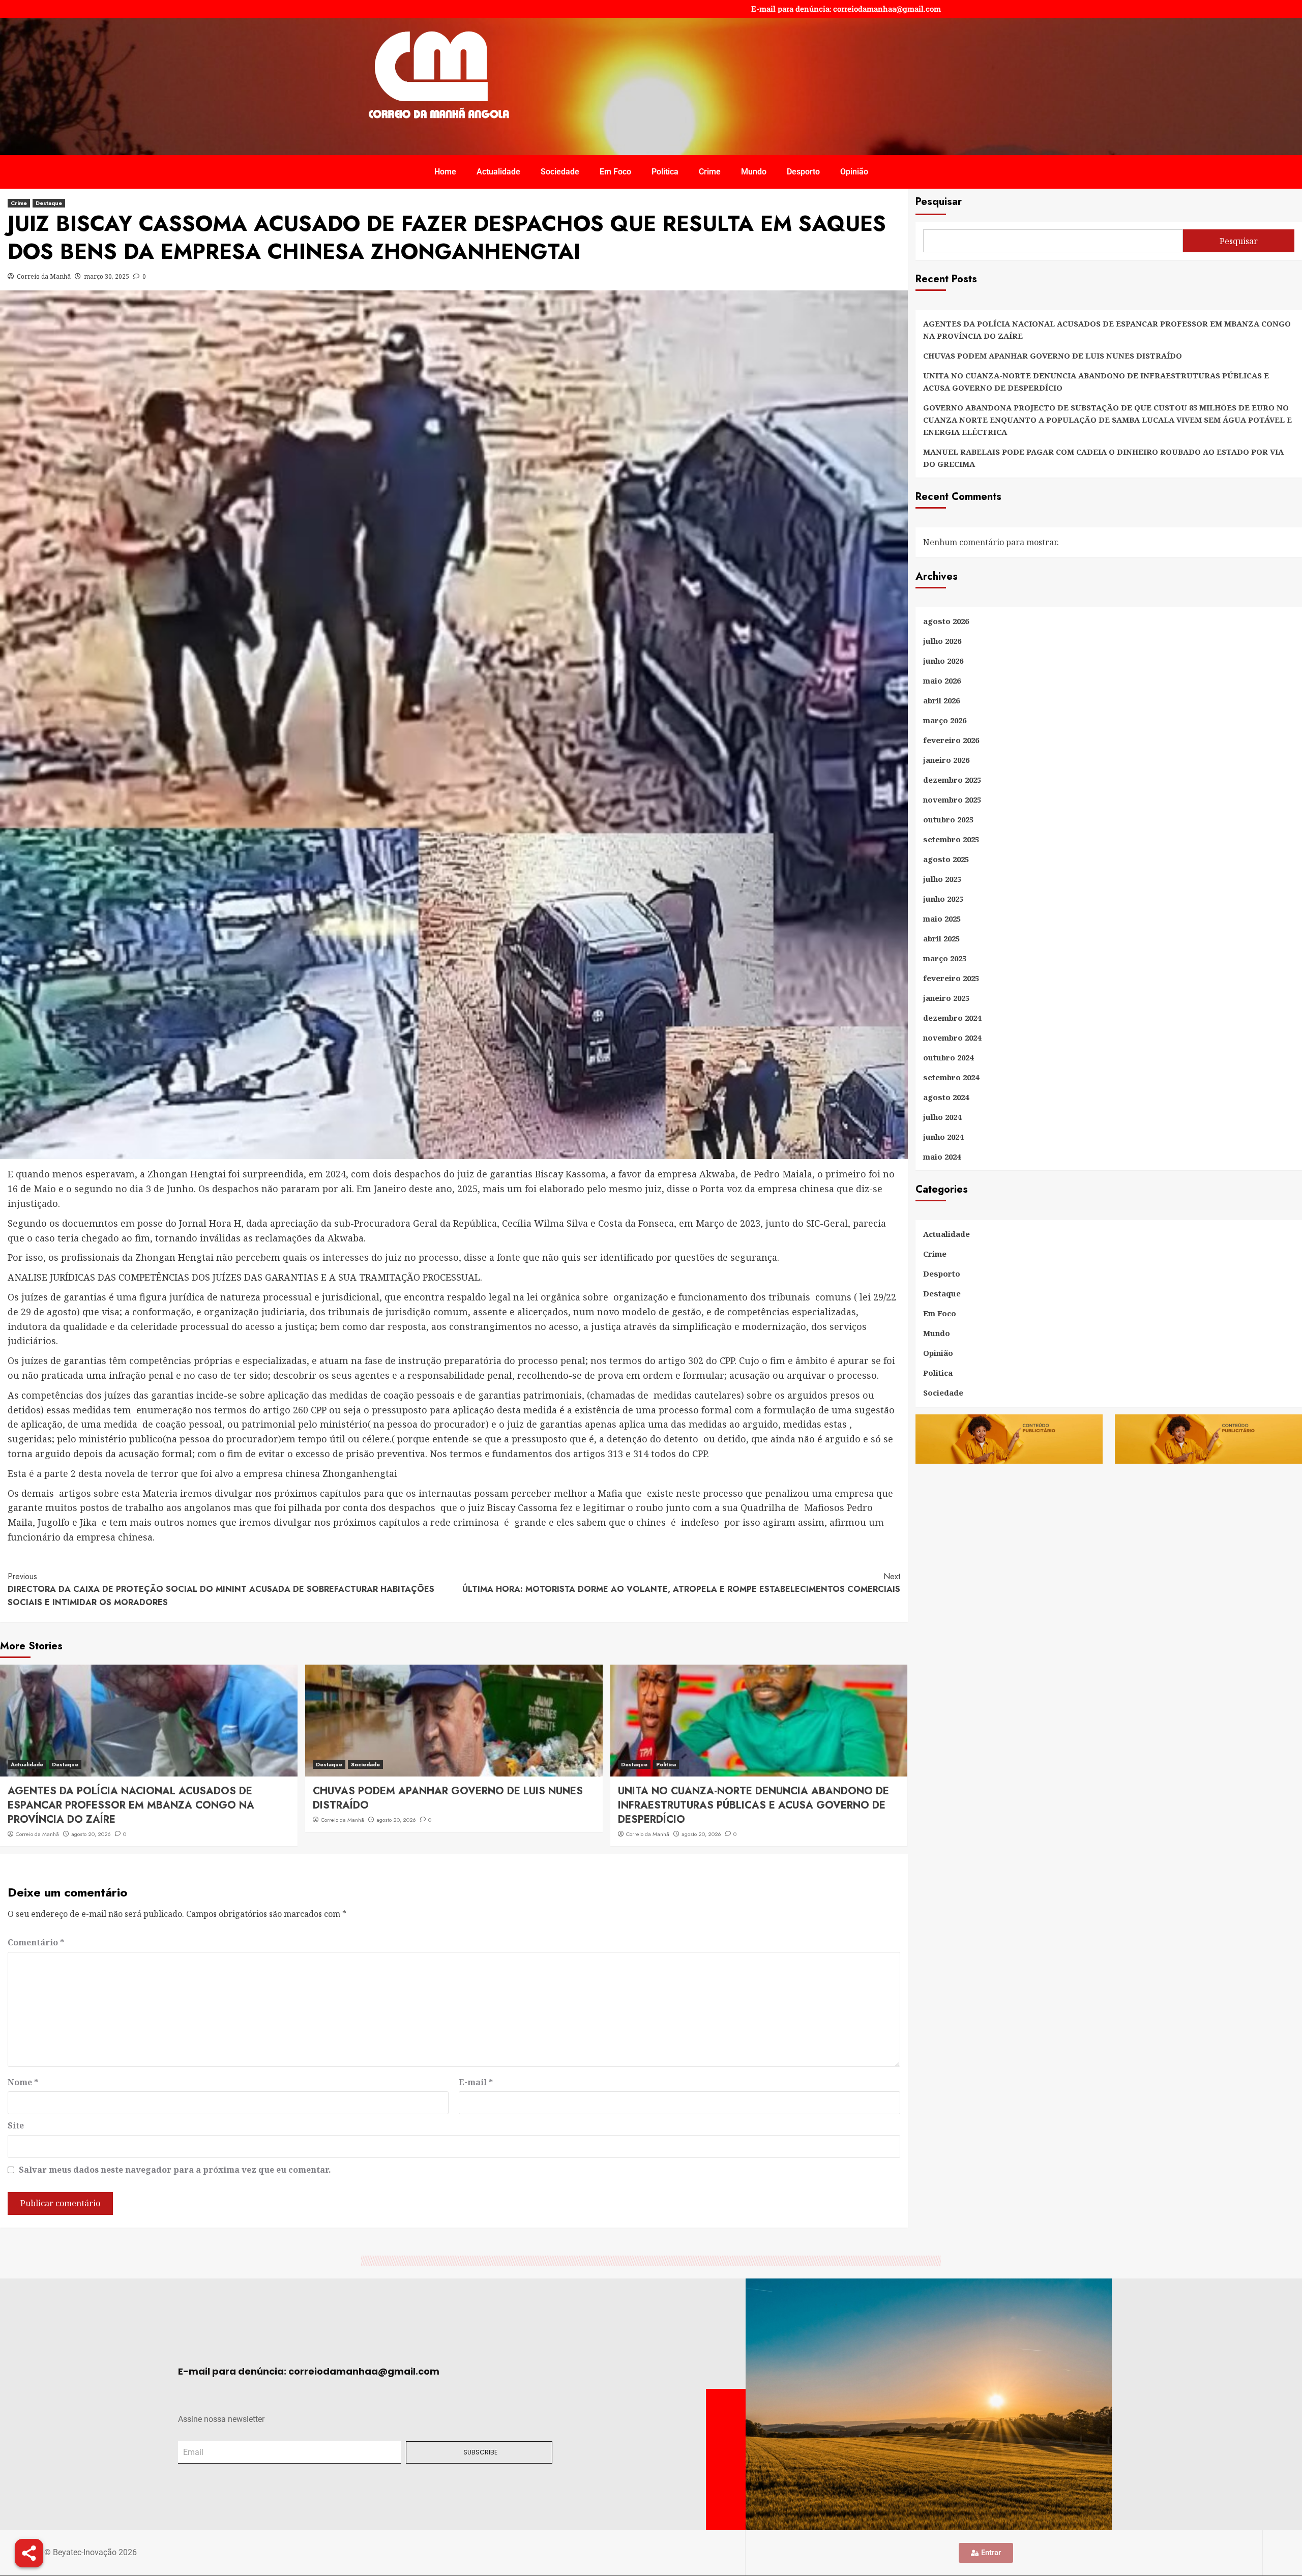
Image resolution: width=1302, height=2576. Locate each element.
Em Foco (615, 172)
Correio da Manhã (44, 276)
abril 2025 (941, 938)
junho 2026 (943, 661)
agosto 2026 (946, 621)
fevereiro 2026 (951, 740)
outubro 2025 (948, 819)
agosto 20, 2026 (91, 1834)
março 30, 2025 (107, 276)
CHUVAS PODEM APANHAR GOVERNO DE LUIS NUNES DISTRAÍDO (448, 1798)
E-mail (476, 2082)
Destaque (49, 203)
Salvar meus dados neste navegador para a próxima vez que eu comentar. (175, 2170)
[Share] (29, 2553)
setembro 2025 (951, 839)
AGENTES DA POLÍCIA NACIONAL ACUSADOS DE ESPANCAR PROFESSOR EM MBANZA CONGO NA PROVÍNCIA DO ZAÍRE (131, 1805)
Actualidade (498, 172)
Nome (23, 2082)
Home (445, 172)
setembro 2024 (951, 1077)
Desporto (803, 172)
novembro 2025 (952, 800)
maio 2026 (942, 680)
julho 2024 (942, 1117)
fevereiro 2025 (951, 978)
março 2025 (945, 958)
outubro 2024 (948, 1057)
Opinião (854, 172)
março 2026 (945, 720)
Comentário (36, 1942)
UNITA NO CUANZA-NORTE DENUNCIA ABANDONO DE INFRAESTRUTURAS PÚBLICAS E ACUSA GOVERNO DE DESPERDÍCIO (753, 1805)
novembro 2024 (952, 1038)
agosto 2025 (946, 859)
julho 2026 (942, 641)
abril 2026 (941, 700)
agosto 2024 (946, 1097)
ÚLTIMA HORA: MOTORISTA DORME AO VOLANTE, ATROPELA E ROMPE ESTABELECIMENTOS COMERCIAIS (681, 1583)
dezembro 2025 (952, 780)
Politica (665, 172)
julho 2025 (942, 879)
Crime (710, 172)
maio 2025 (942, 919)
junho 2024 (943, 1137)
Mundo (754, 172)
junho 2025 (943, 899)
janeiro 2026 (946, 760)
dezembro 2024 (952, 1018)
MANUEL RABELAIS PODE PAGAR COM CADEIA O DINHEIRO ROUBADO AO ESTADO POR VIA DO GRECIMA (1103, 458)
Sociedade (560, 172)
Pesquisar (1239, 241)
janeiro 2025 (946, 998)
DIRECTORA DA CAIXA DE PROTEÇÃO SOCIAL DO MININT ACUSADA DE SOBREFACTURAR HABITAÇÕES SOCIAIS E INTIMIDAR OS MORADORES (221, 1589)
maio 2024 (942, 1157)
